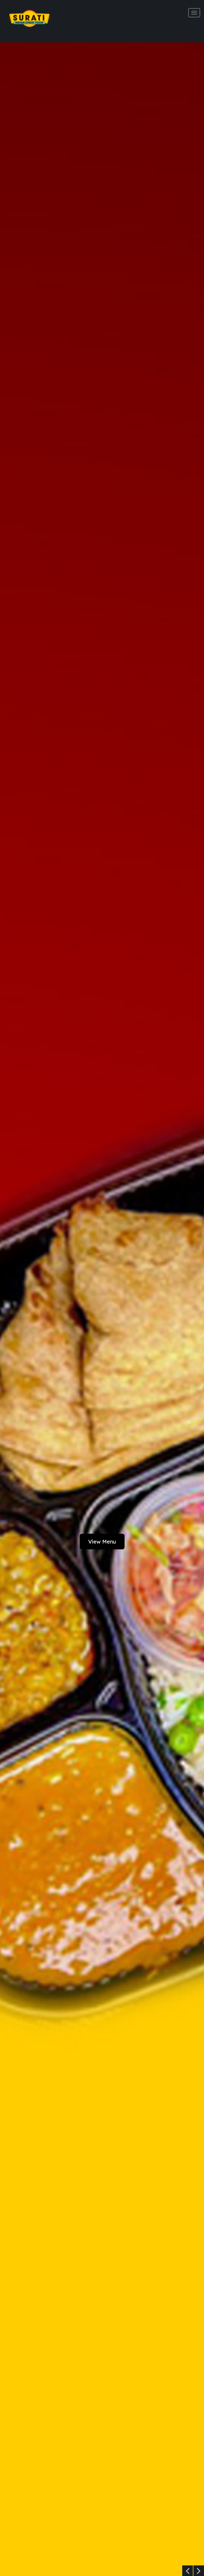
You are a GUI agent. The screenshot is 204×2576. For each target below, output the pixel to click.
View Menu (102, 1542)
